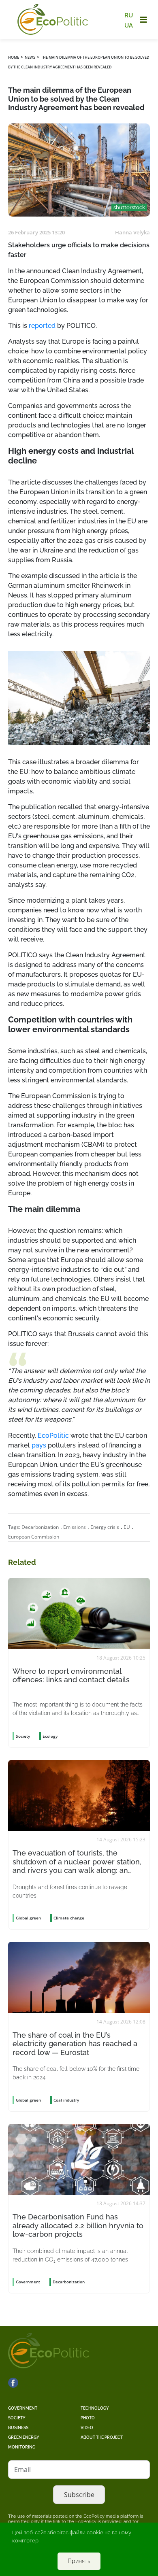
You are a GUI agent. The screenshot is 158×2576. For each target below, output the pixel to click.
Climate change (69, 1918)
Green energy (24, 2437)
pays (39, 1445)
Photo (88, 2418)
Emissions (75, 1527)
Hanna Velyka (132, 232)
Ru (129, 15)
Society (17, 2418)
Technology (95, 2408)
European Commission (34, 1537)
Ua (129, 25)
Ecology (50, 1736)
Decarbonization (40, 1527)
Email (22, 2470)
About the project (102, 2437)
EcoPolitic (53, 1436)
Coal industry (66, 2100)
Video (87, 2428)
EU (127, 1527)
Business (18, 2428)
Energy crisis (105, 1527)
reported (42, 326)
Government (23, 2408)
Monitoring (22, 2447)
